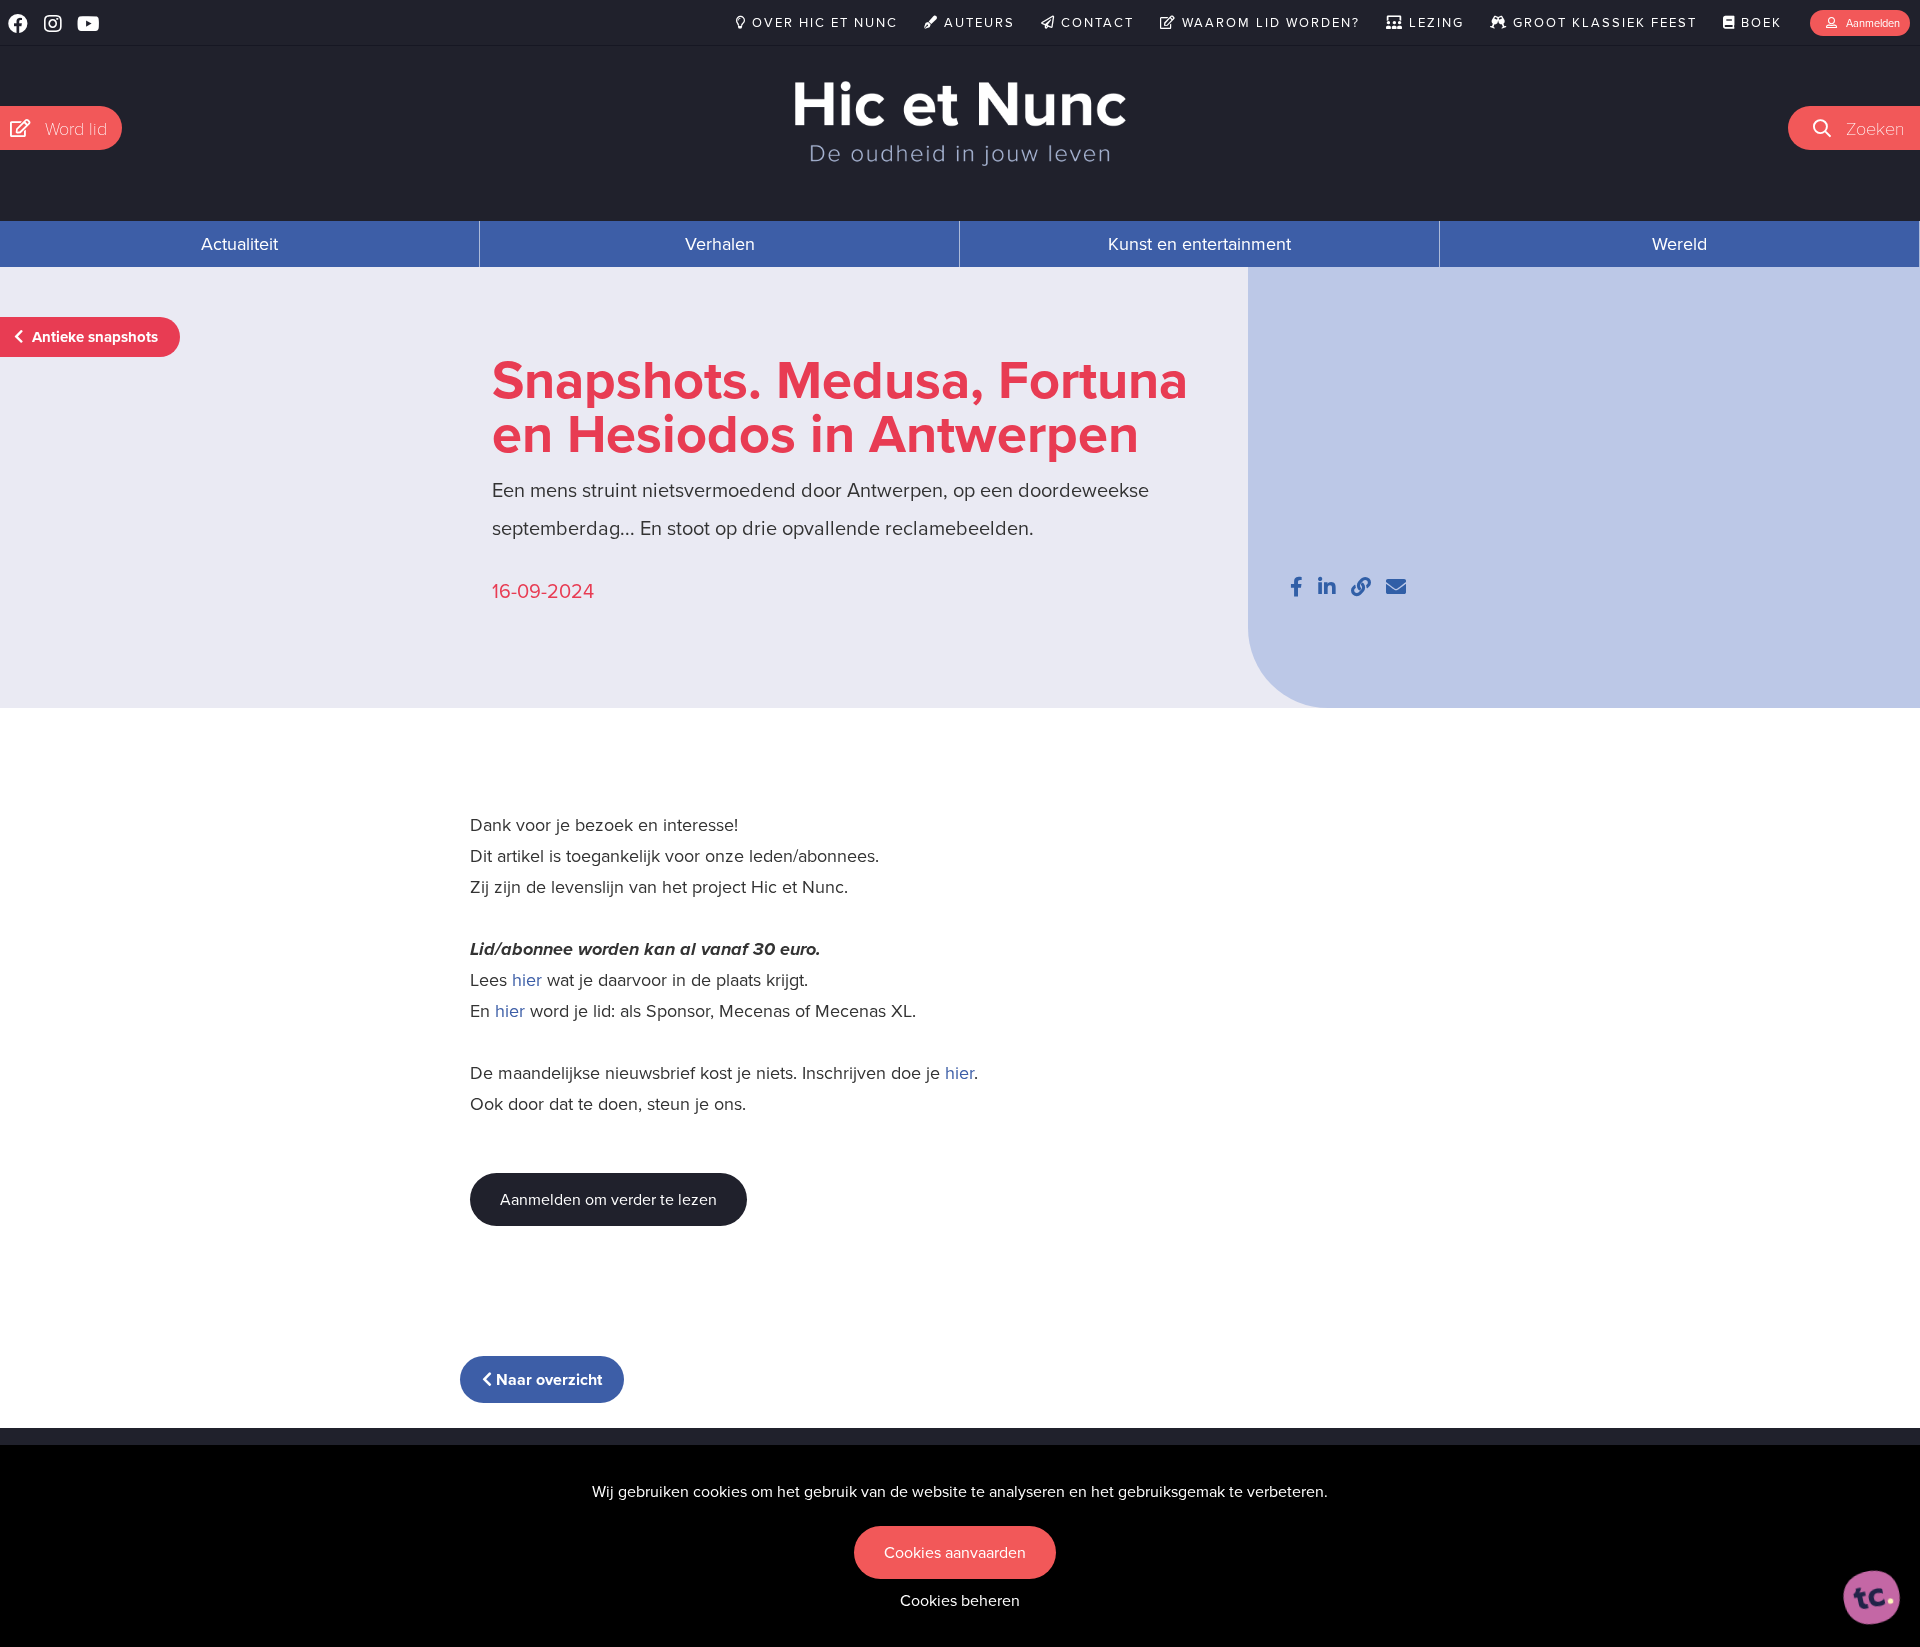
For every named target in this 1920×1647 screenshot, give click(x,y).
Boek (1759, 22)
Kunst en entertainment (1199, 244)
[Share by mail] (1396, 587)
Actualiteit (239, 244)
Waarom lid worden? (1268, 22)
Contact (1095, 22)
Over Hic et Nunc (822, 22)
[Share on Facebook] (1296, 587)
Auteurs (977, 22)
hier (527, 980)
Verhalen (720, 244)
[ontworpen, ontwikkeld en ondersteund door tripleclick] (1872, 1598)
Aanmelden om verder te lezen (608, 1199)
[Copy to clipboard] (1361, 587)
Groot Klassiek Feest (1602, 22)
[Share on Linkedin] (1327, 587)
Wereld (1679, 244)
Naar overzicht (547, 1379)
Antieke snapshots (93, 337)
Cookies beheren (960, 1600)
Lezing (1434, 22)
